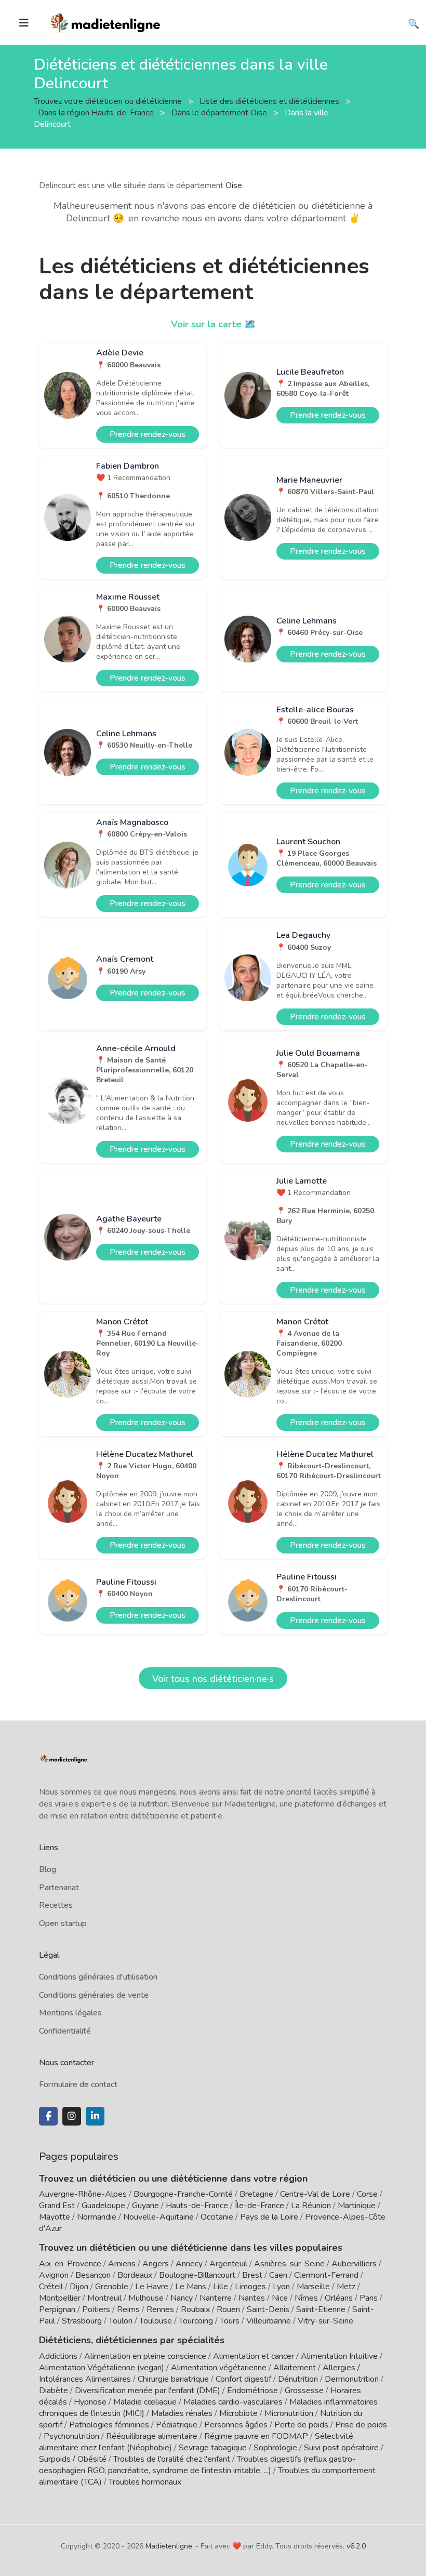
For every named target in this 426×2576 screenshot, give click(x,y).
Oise (234, 185)
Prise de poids (361, 2425)
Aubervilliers (354, 2264)
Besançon (93, 2275)
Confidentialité (65, 2031)
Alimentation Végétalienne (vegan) (102, 2368)
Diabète (54, 2391)
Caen (278, 2275)
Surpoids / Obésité (73, 2459)
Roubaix (195, 2309)
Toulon (121, 2321)
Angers (156, 2264)
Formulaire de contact (78, 2084)
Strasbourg (82, 2321)
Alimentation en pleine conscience (145, 2356)
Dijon (79, 2287)
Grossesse (304, 2391)
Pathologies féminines (109, 2425)
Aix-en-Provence (70, 2264)
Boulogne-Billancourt (197, 2275)
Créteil (51, 2287)
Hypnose (90, 2402)
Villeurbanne (269, 2321)
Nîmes (306, 2298)
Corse (367, 2194)
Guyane (145, 2206)
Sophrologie (275, 2448)
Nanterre (216, 2298)
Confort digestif (243, 2379)
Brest (252, 2275)
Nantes (252, 2298)
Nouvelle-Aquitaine (158, 2217)
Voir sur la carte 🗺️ (213, 324)
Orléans (339, 2298)
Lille (221, 2287)
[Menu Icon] (24, 23)
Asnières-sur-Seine (289, 2264)
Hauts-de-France (197, 2206)
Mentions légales (70, 2013)
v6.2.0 (356, 2546)
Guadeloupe (103, 2206)
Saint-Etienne (321, 2309)
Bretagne (256, 2194)
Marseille (313, 2287)
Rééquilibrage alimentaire (152, 2436)
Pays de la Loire (269, 2217)
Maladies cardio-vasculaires (233, 2402)
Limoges (250, 2287)
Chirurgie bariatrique (173, 2379)
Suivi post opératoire (341, 2448)
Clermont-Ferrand (326, 2275)
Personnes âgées (236, 2425)
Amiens (122, 2264)
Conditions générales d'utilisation (98, 1977)
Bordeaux (135, 2275)
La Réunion (311, 2206)
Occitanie (217, 2217)
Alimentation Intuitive (339, 2356)
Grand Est (57, 2206)
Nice (280, 2298)
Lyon (281, 2287)
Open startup (63, 1923)
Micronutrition (289, 2413)
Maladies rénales (182, 2413)
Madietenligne (169, 2546)
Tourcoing (196, 2321)
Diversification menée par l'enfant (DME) (149, 2391)
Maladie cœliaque (145, 2402)
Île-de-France (259, 2206)
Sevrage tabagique (213, 2448)
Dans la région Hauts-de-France (97, 112)
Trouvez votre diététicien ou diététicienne (109, 101)
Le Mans (191, 2287)
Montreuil (104, 2298)
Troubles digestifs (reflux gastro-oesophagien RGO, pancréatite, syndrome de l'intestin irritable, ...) (197, 2465)
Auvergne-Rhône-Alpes (83, 2194)
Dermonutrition (353, 2379)
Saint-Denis (268, 2309)
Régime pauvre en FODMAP (256, 2436)
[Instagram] (72, 2116)
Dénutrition (298, 2379)
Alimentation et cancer (254, 2356)
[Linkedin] (95, 2116)
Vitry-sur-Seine (325, 2321)
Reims (128, 2309)
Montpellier (60, 2298)
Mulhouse (146, 2298)
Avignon (54, 2275)
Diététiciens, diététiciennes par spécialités (132, 2340)
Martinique (357, 2206)
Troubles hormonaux (145, 2482)
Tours (230, 2321)
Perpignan (57, 2309)
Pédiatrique (177, 2425)
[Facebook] (48, 2116)
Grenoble (112, 2287)
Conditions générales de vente (94, 1995)
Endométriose (252, 2391)
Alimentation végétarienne (219, 2368)
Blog (48, 1869)
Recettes (56, 1905)
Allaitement (295, 2368)
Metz (346, 2287)
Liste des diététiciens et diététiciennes (270, 101)
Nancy (182, 2298)
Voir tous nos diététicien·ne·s (213, 1679)
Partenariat (59, 1888)
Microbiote (239, 2413)
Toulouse (156, 2321)
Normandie (97, 2217)
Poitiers (96, 2309)
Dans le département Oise (220, 112)
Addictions (58, 2356)
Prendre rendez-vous (148, 434)
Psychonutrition (71, 2436)
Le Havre (152, 2287)
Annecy (189, 2264)
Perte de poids (301, 2425)
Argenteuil (228, 2264)
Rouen (228, 2309)
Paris (369, 2298)
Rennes (160, 2309)
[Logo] (106, 21)
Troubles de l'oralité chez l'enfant (172, 2459)
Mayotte (55, 2217)
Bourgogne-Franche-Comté (183, 2194)
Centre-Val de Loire (315, 2194)
